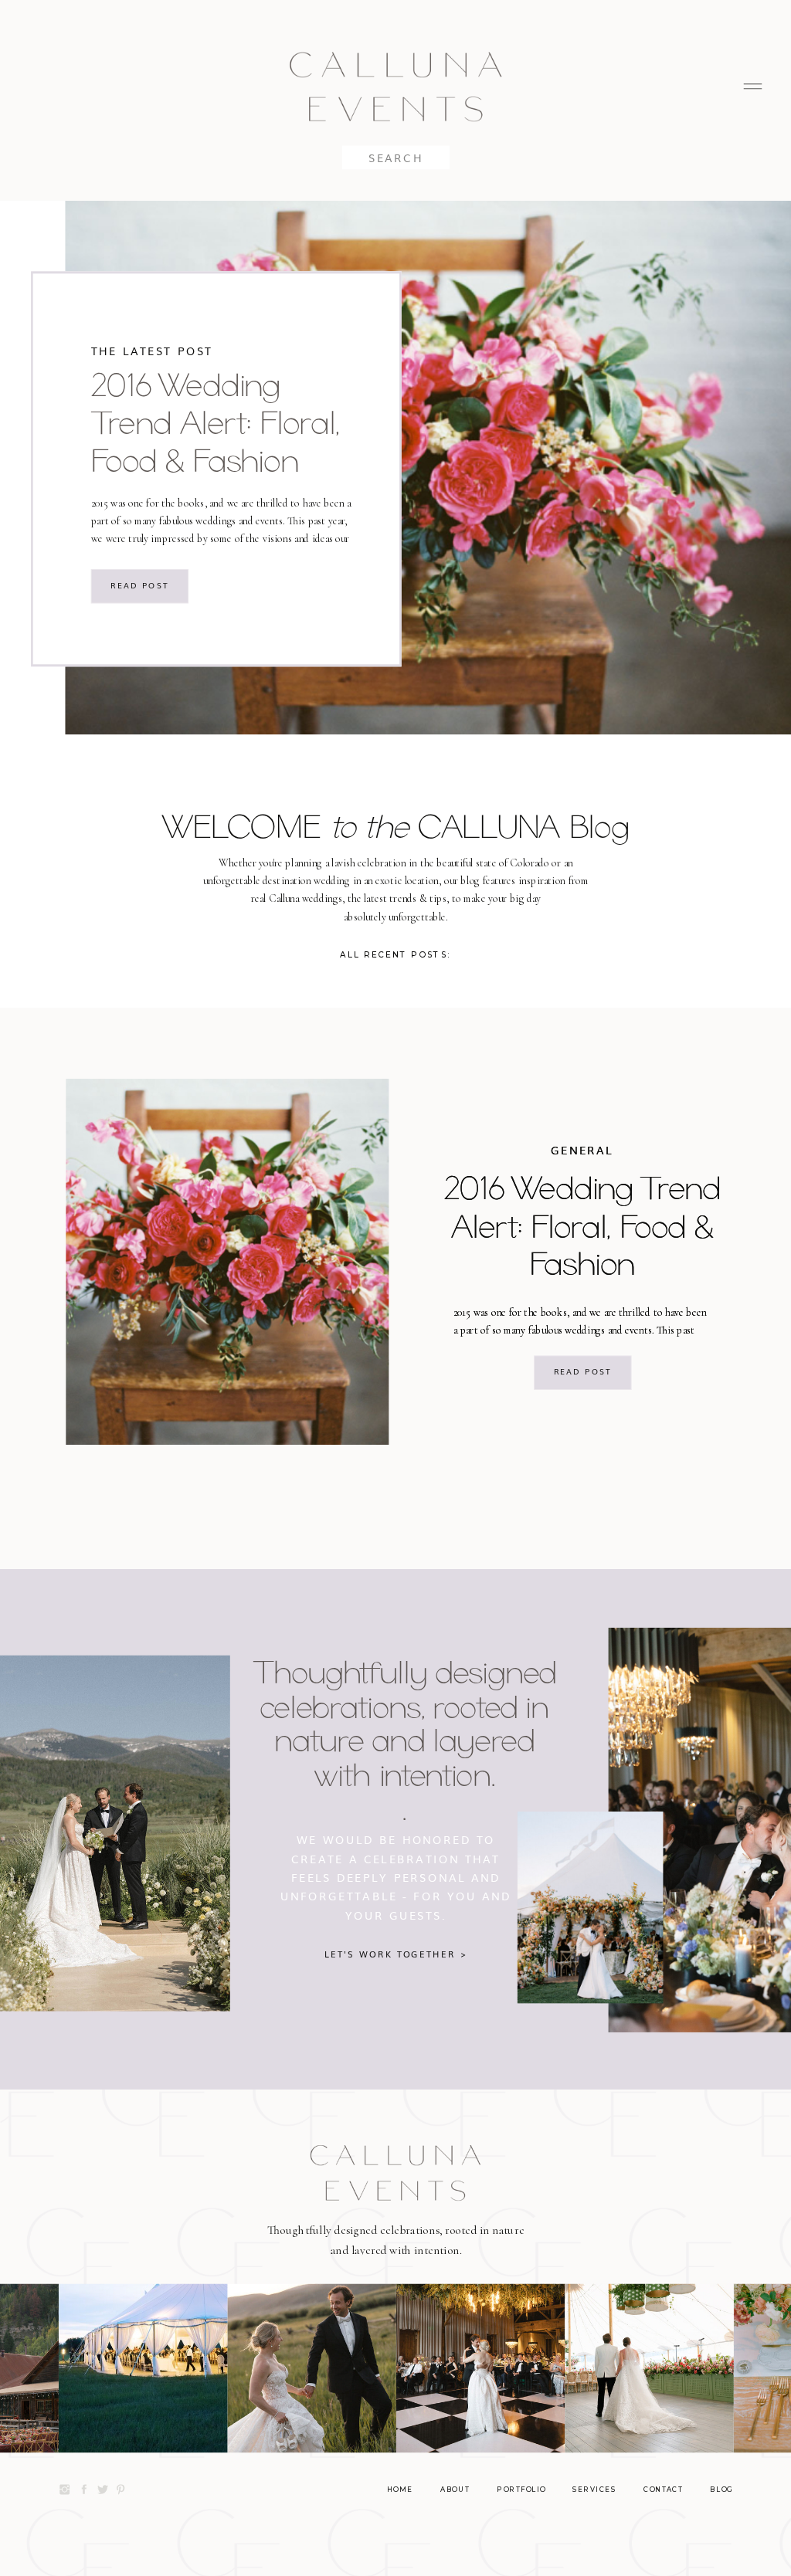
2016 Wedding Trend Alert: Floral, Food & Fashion (216, 422)
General (582, 1150)
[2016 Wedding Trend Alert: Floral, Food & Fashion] (227, 1262)
